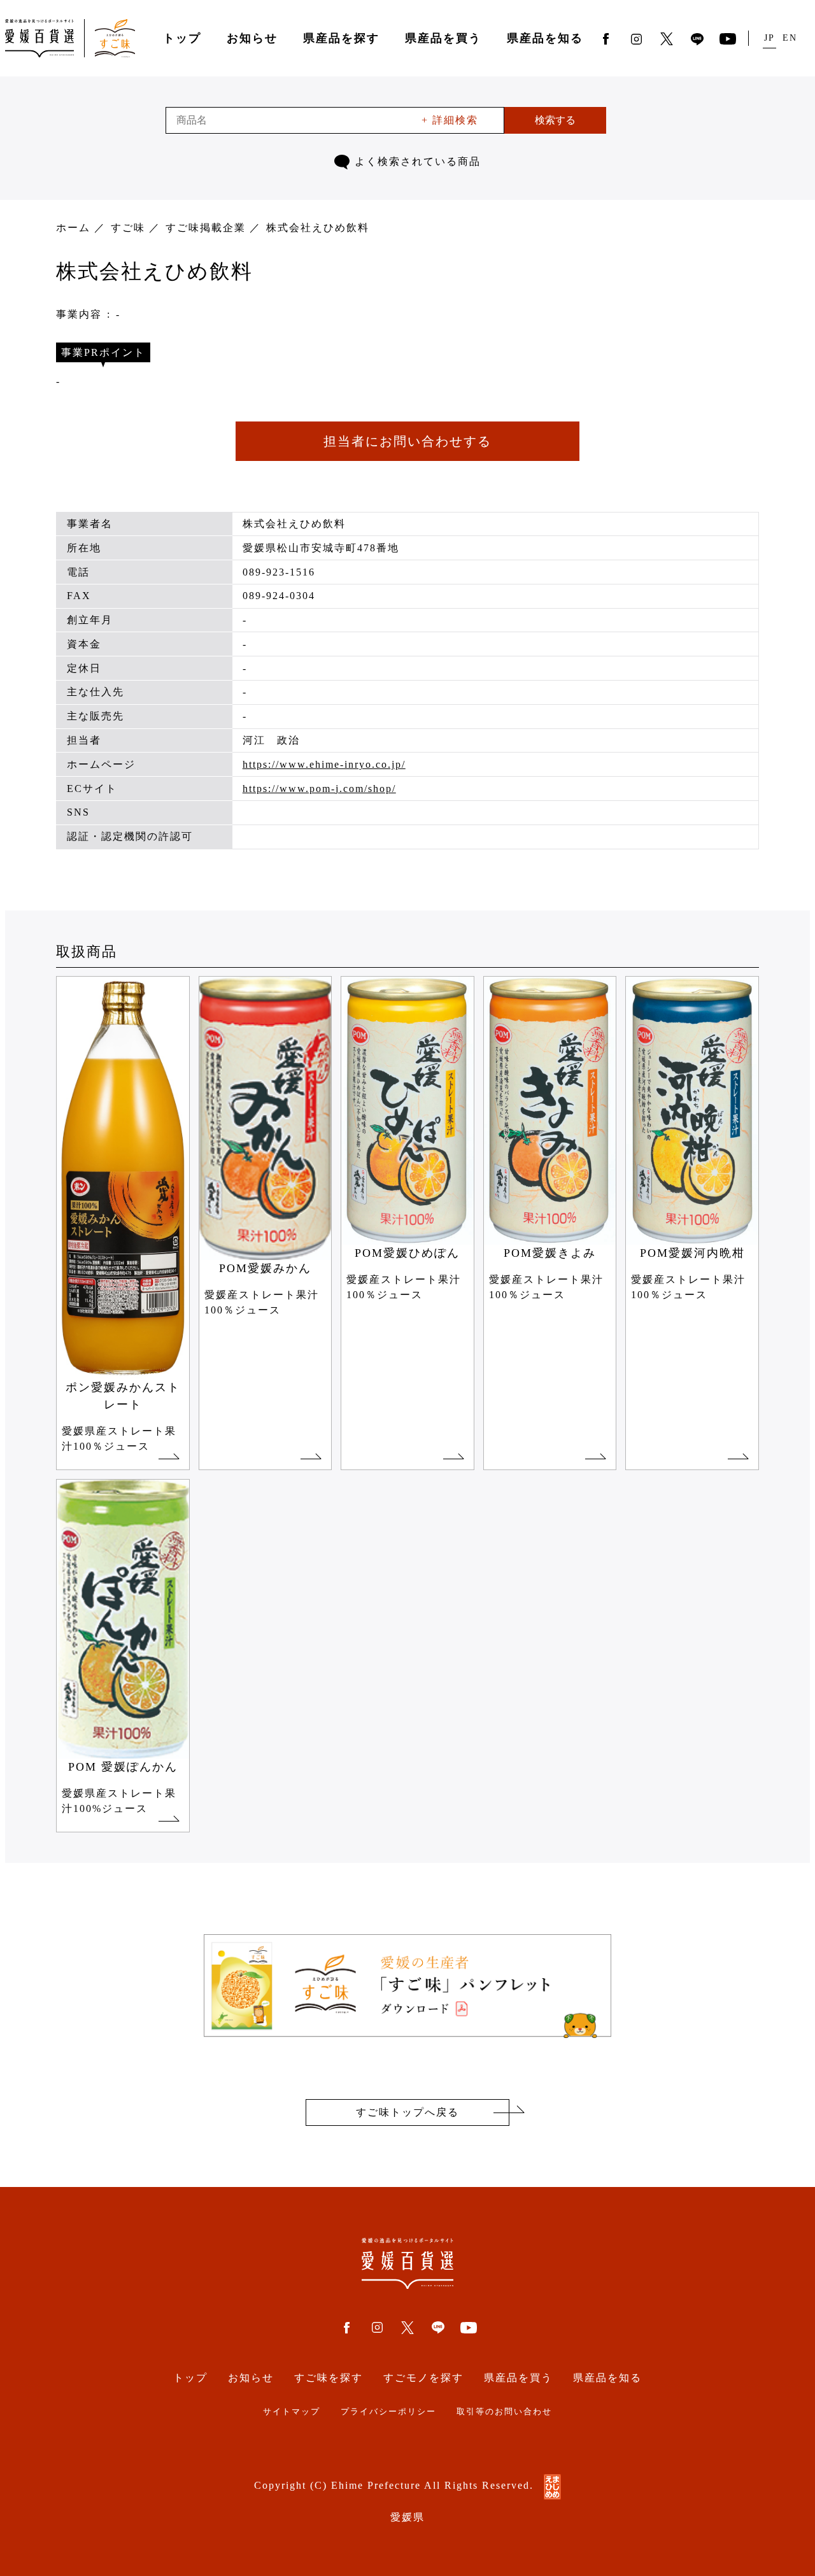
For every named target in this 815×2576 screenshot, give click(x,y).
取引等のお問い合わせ (504, 2412)
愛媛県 (407, 2517)
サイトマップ (292, 2412)
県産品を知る (545, 38)
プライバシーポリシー (388, 2412)
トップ (182, 38)
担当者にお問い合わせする (407, 441)
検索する (555, 120)
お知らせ (252, 38)
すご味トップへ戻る (407, 2112)
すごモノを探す (423, 2378)
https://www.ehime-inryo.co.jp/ (324, 764)
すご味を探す (329, 2378)
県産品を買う (443, 38)
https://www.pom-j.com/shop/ (319, 789)
